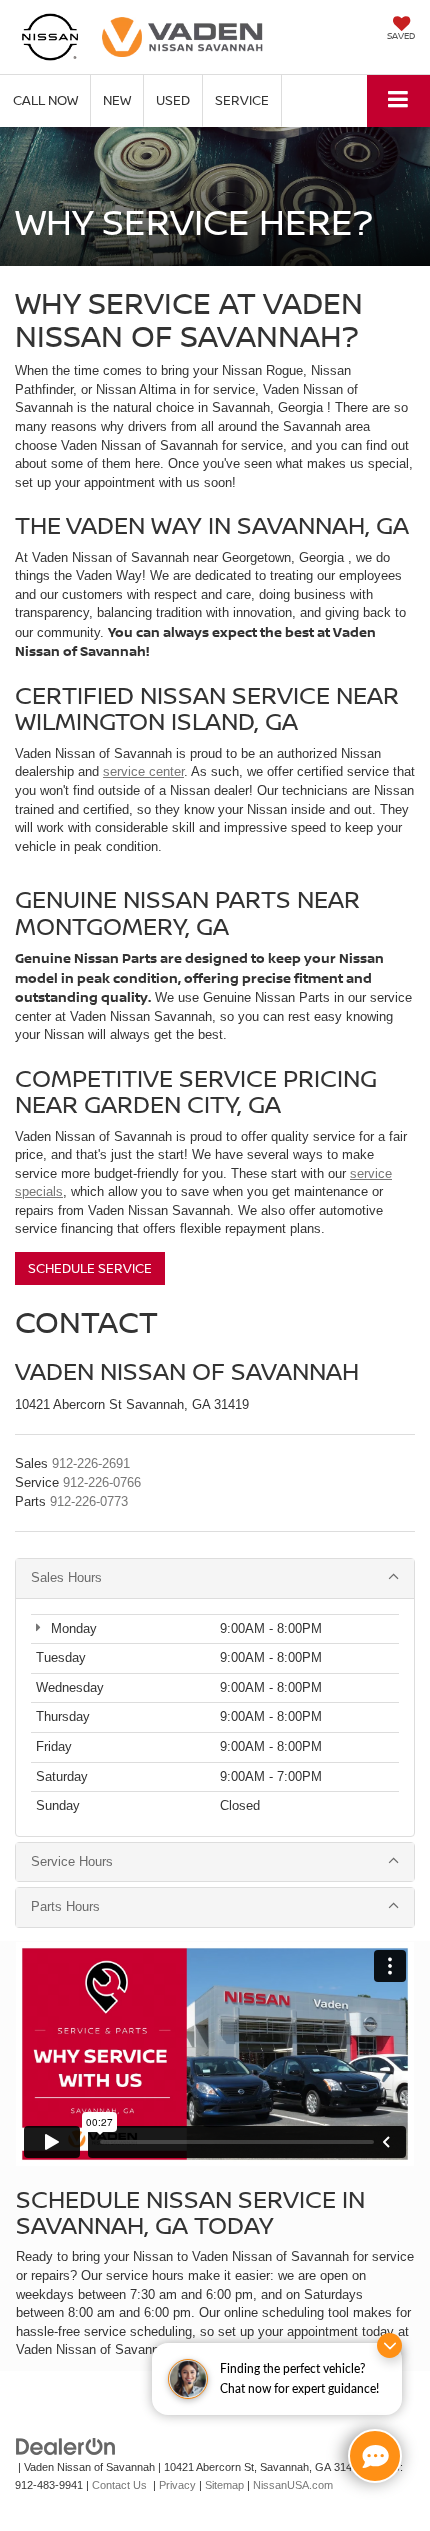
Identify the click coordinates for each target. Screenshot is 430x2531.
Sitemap (224, 2485)
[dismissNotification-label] (389, 2345)
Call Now (45, 100)
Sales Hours (66, 1577)
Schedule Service (90, 1268)
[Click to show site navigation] (398, 100)
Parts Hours (65, 1906)
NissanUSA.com (293, 2485)
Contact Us (119, 2485)
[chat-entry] (375, 2456)
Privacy (177, 2485)
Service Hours (72, 1861)
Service (242, 100)
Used (173, 100)
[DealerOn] (66, 2445)
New (117, 100)
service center (143, 771)
